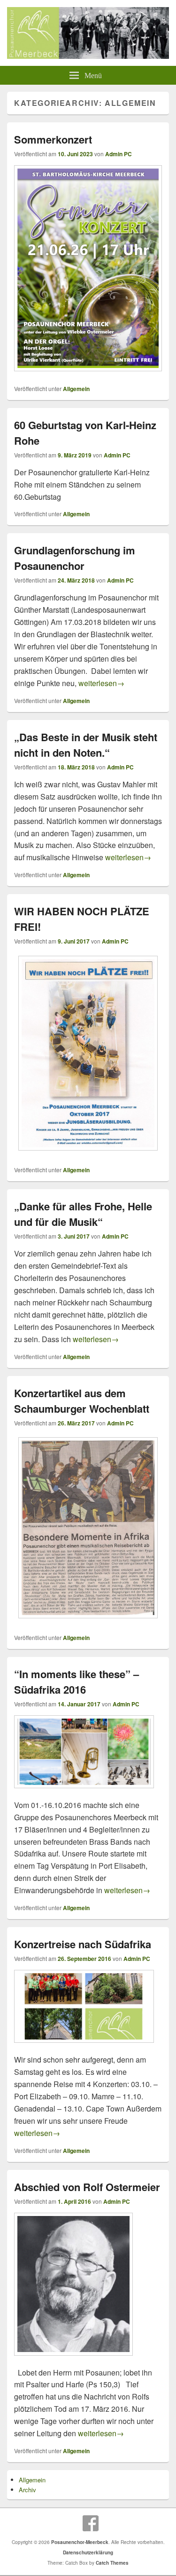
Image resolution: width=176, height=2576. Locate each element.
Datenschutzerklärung (88, 2552)
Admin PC (119, 154)
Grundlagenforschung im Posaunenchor (75, 558)
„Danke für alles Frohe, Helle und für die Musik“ (83, 1214)
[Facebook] (91, 2523)
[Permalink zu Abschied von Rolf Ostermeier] (73, 2360)
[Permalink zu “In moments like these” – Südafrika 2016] (84, 1793)
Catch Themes (112, 2563)
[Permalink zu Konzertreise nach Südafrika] (84, 2047)
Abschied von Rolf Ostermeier (87, 2187)
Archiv (27, 2490)
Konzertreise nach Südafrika (83, 1944)
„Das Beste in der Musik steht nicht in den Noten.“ (86, 745)
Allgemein (76, 389)
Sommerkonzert (53, 139)
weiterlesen (101, 683)
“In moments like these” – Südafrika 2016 (77, 1682)
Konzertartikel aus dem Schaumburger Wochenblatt (82, 1401)
